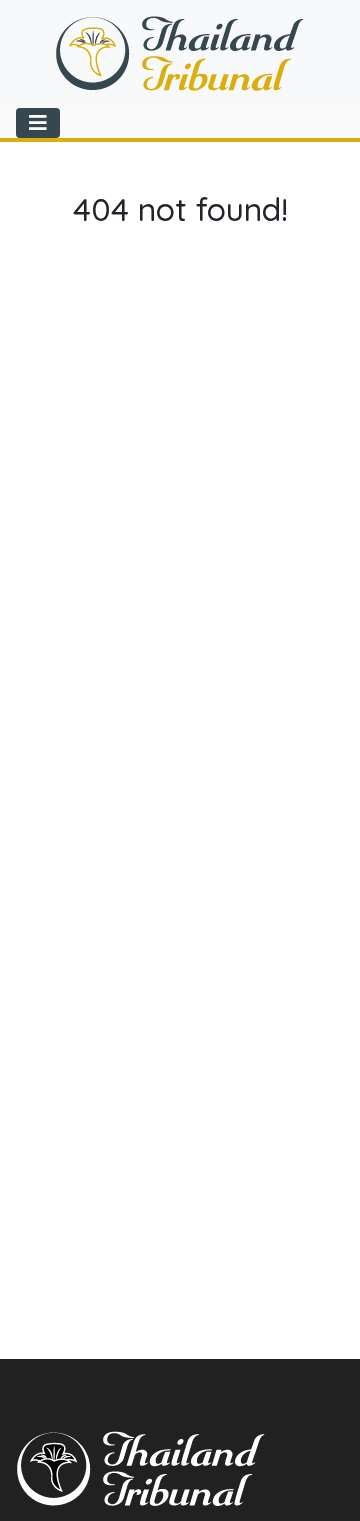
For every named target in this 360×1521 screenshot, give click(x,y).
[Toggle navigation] (38, 123)
